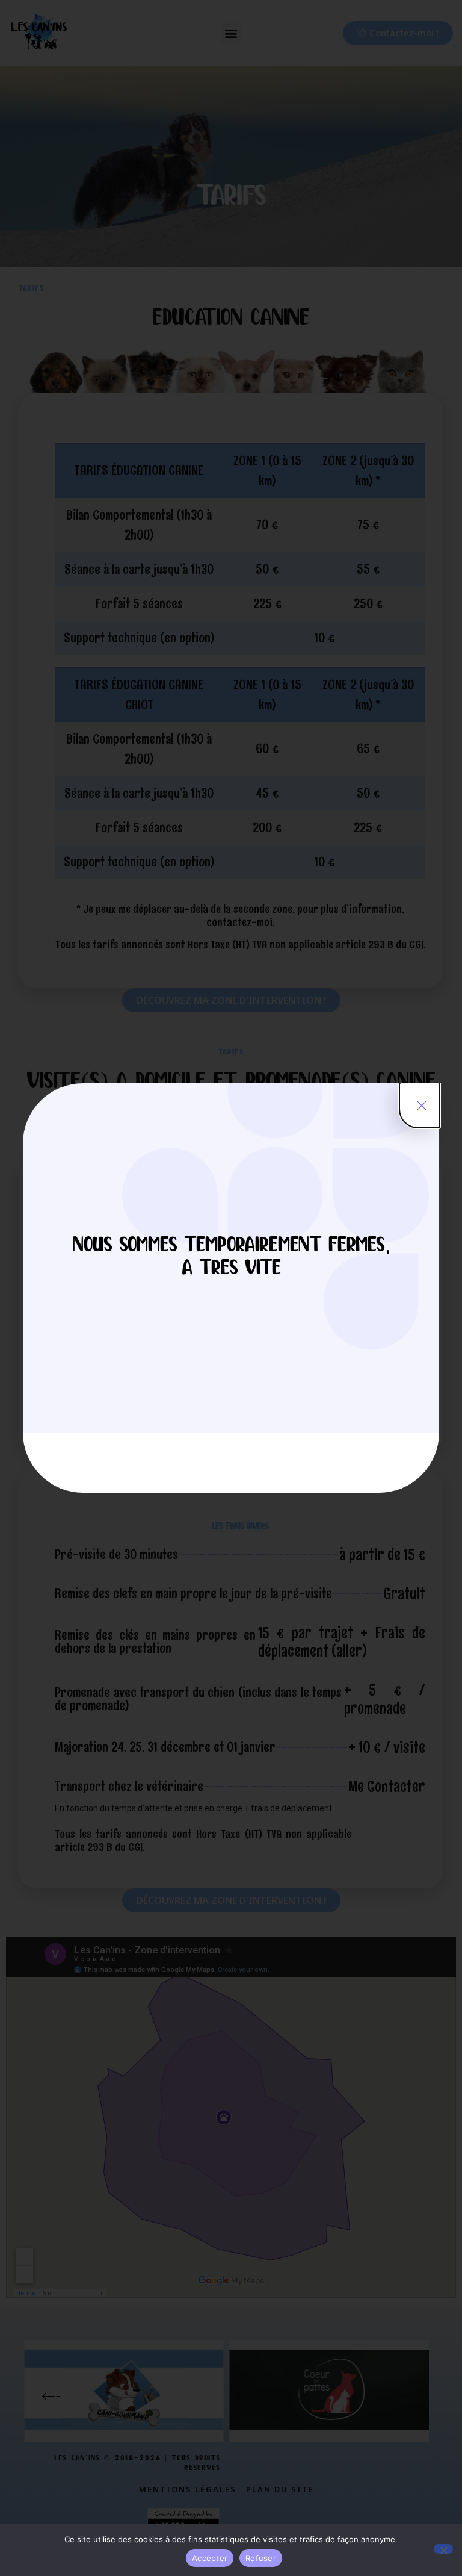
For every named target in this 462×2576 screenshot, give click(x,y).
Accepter (210, 2558)
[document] (231, 1288)
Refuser (261, 2558)
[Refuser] (443, 2549)
